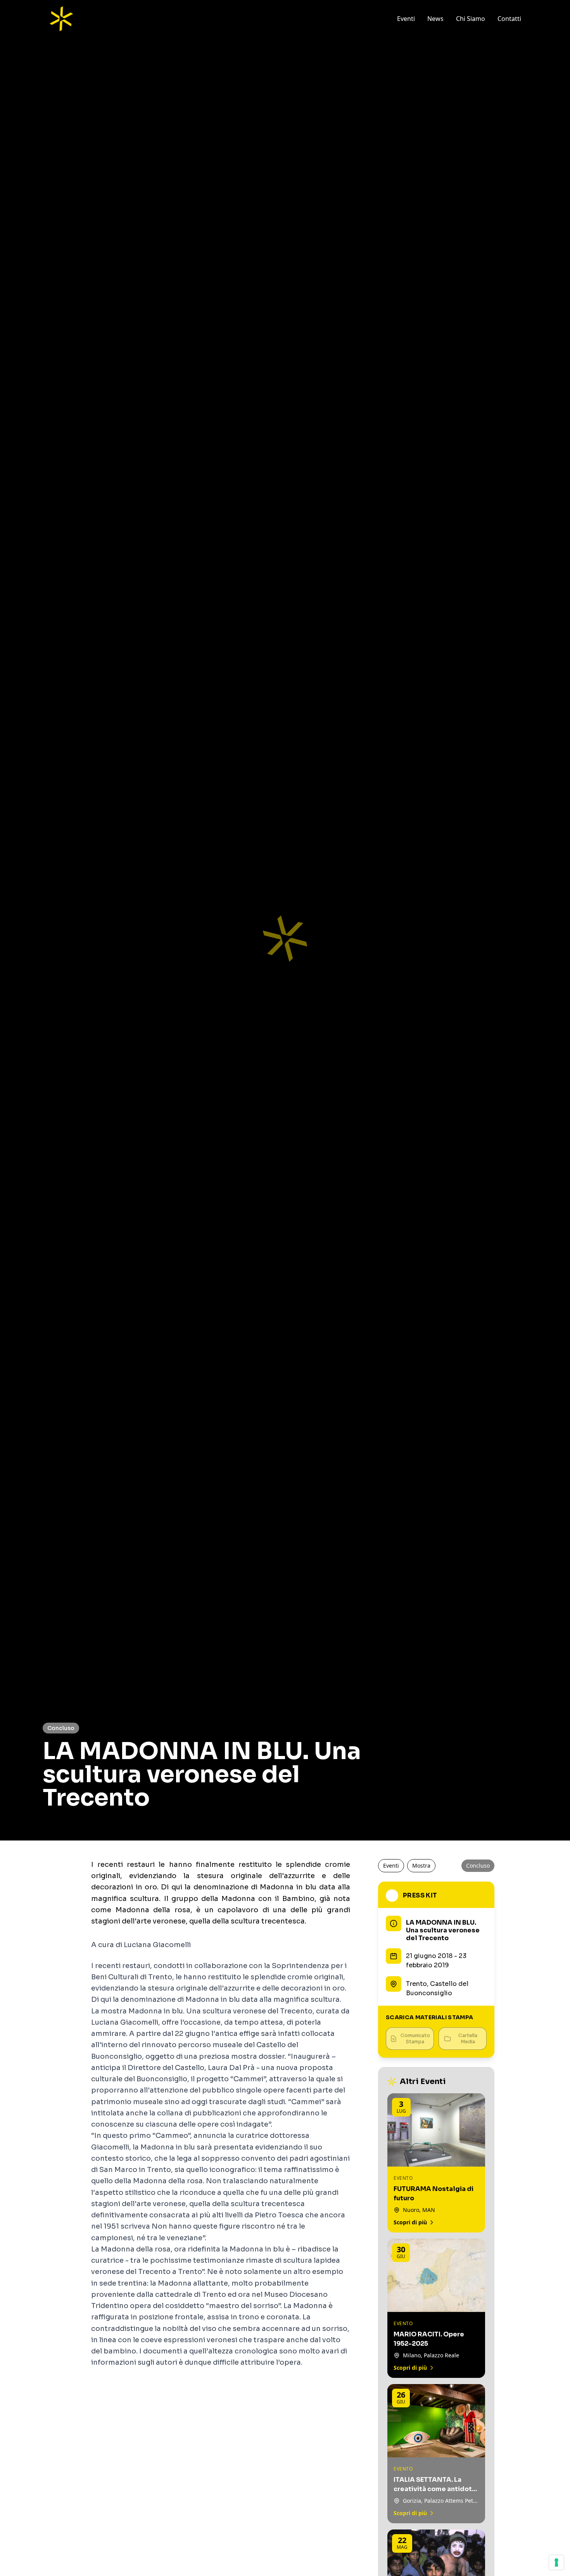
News (435, 19)
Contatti (509, 19)
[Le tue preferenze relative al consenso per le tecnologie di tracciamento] (556, 2562)
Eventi (406, 19)
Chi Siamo (471, 19)
